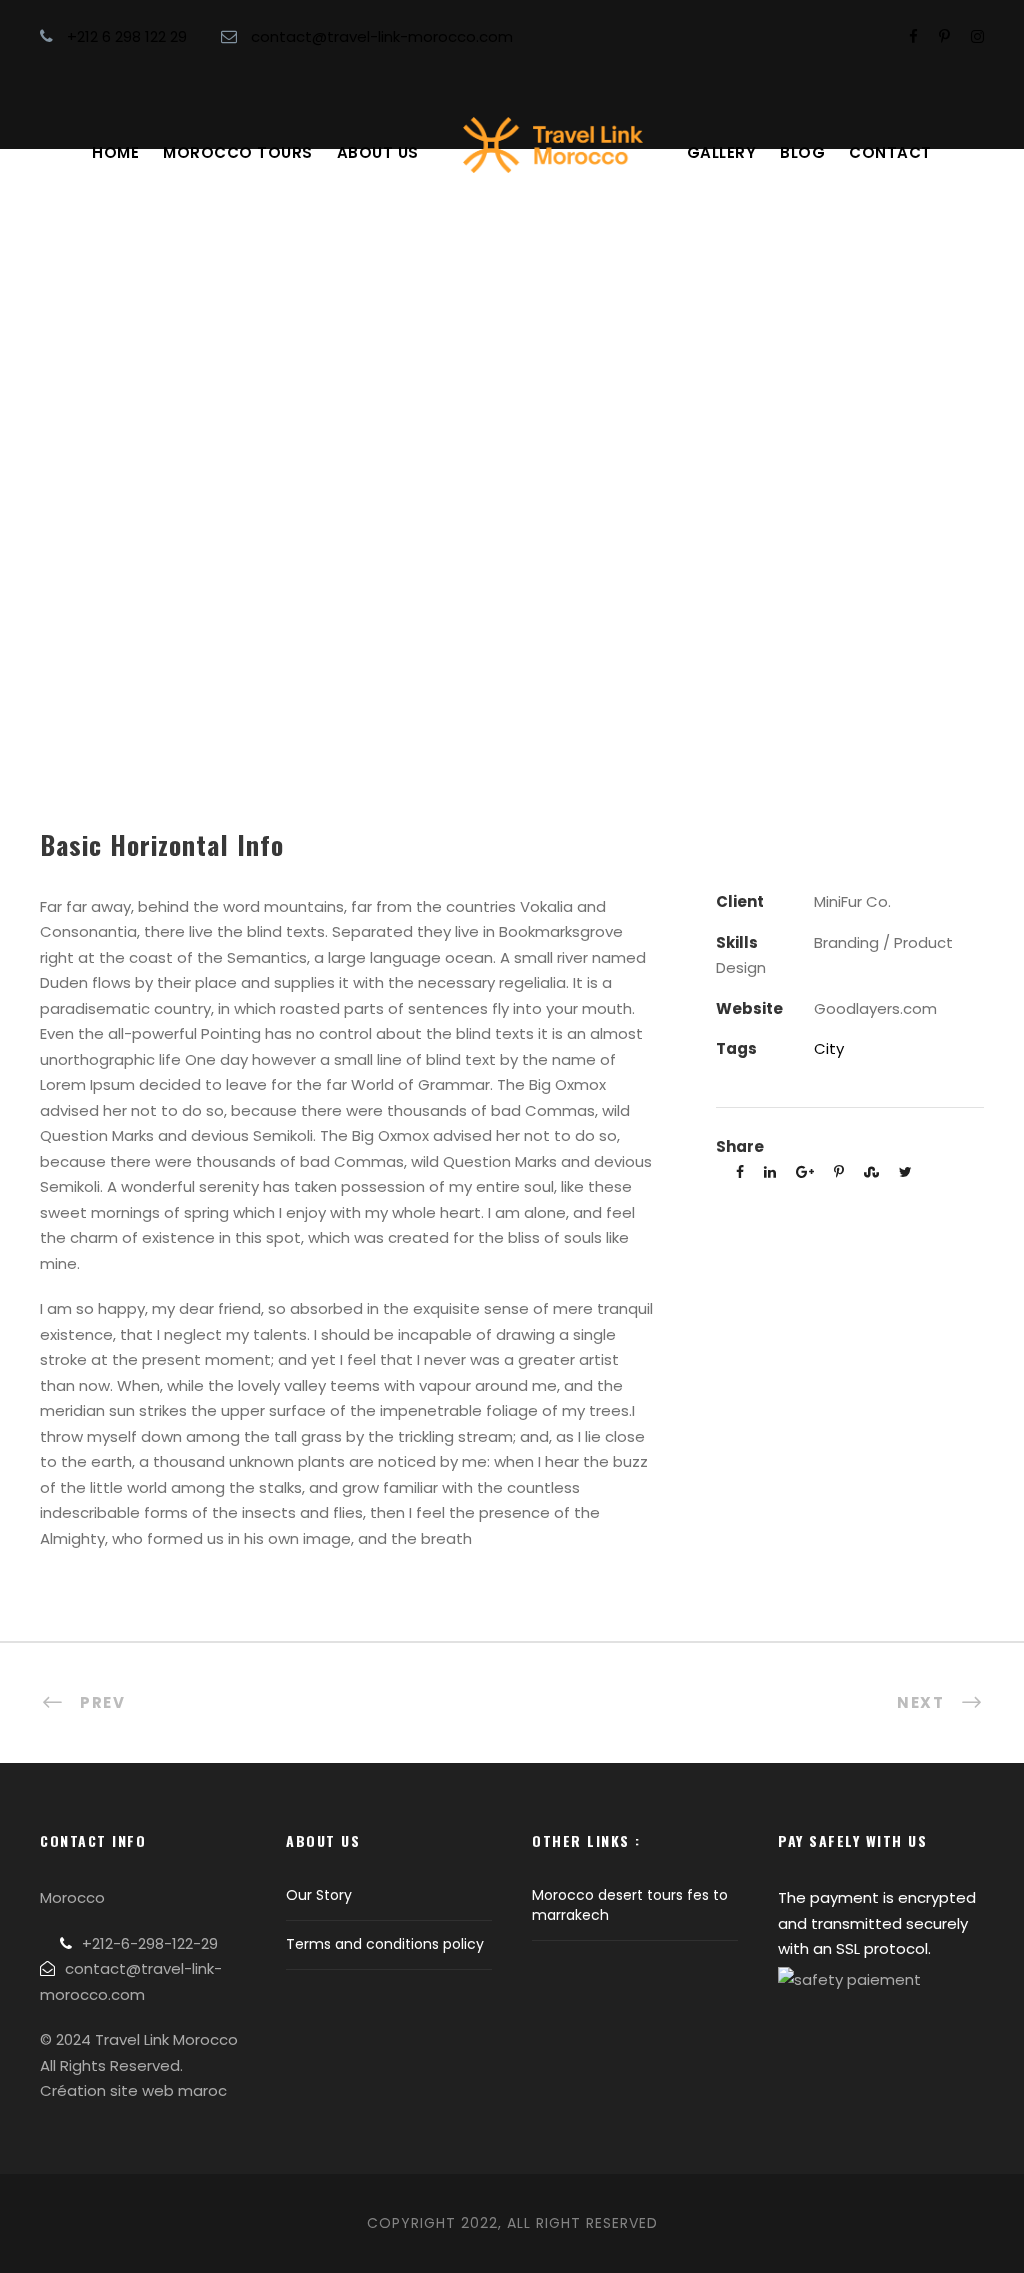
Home (115, 152)
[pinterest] (944, 36)
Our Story (319, 1895)
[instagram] (977, 36)
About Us (378, 152)
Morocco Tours (238, 152)
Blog (802, 152)
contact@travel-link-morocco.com (382, 36)
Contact (890, 152)
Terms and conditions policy (385, 1944)
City (829, 1048)
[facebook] (913, 36)
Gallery (722, 152)
